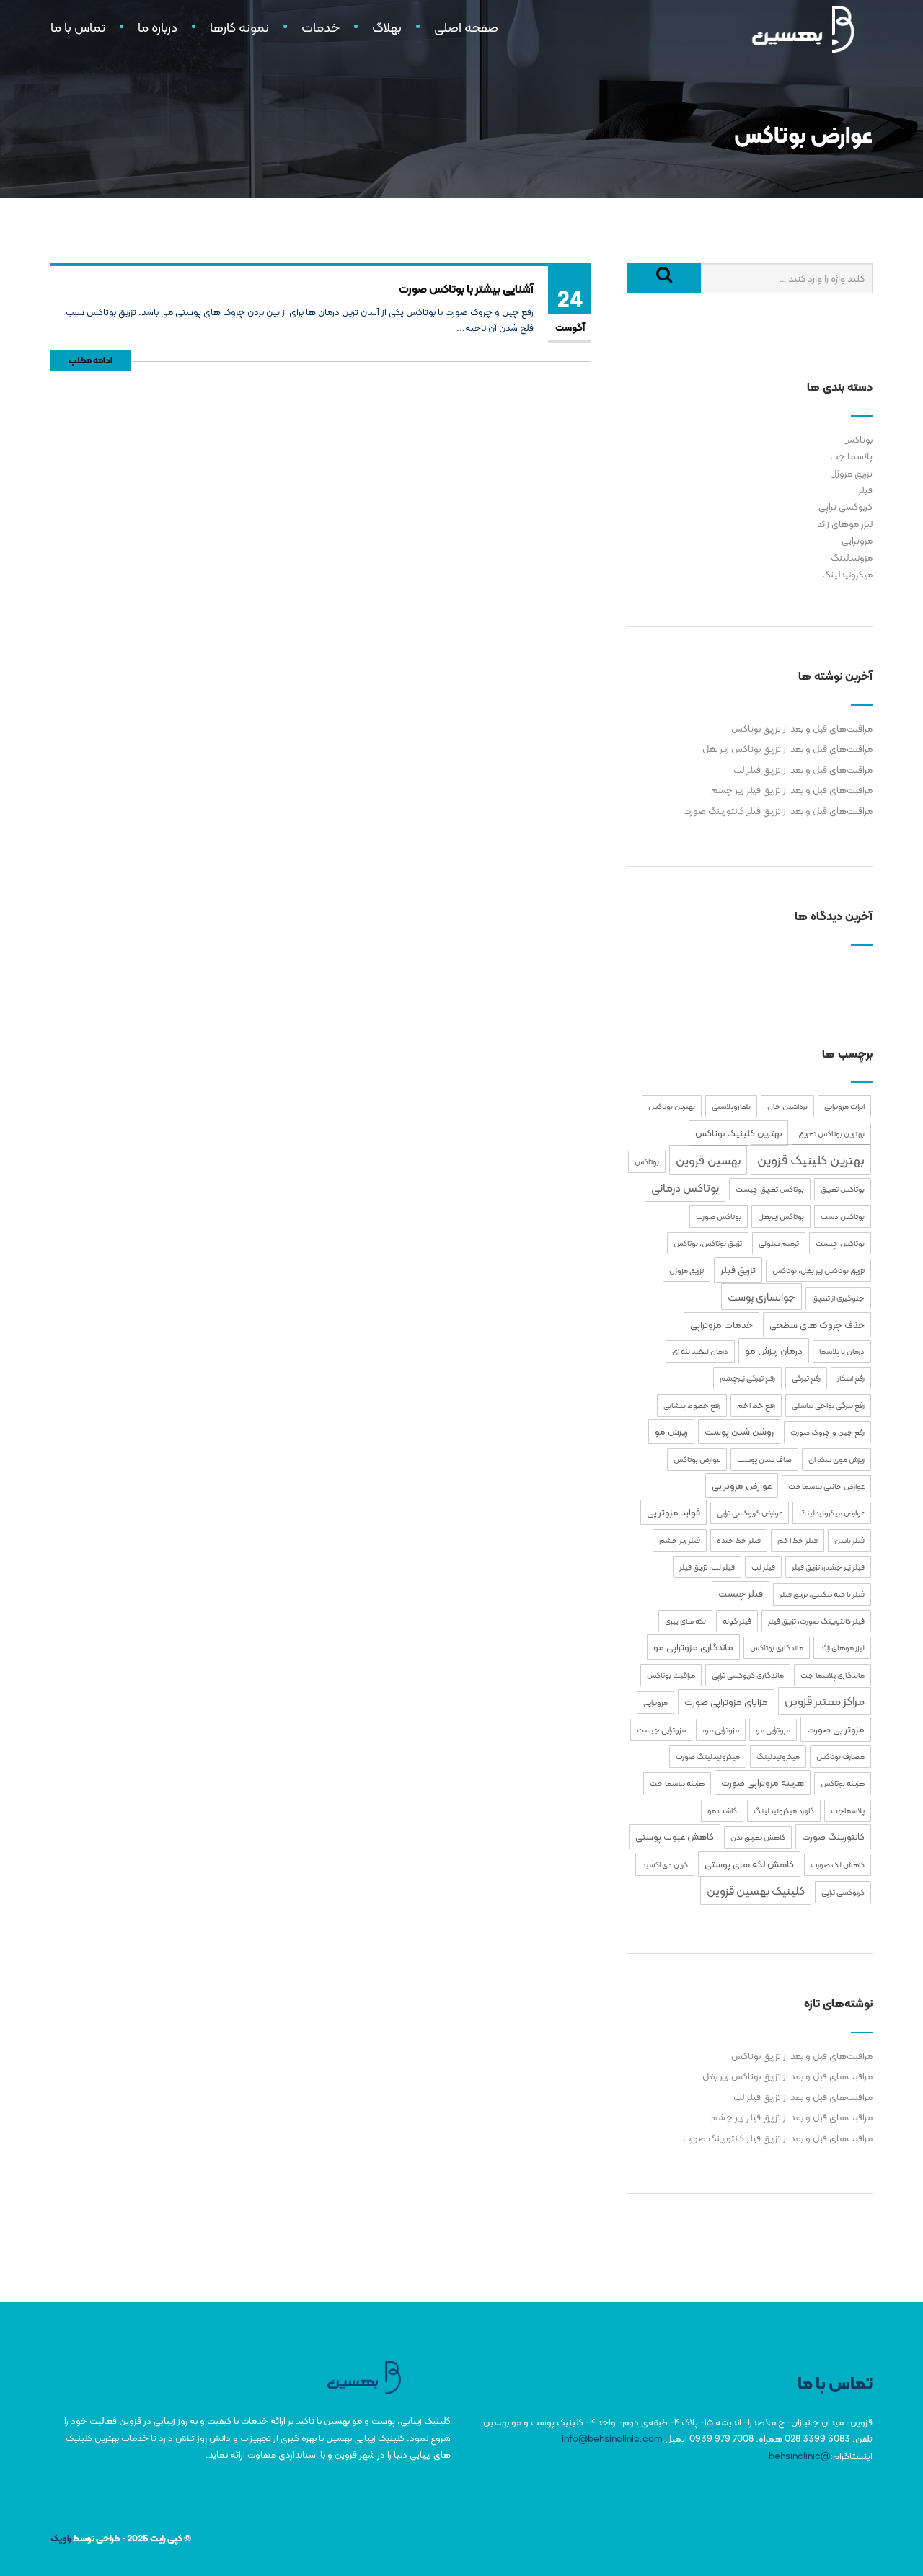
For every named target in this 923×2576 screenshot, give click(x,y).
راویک (61, 2538)
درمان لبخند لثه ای (700, 1351)
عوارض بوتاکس (697, 1460)
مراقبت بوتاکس (671, 1675)
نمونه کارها (239, 27)
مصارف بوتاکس (840, 1757)
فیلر (865, 490)
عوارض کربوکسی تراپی (750, 1513)
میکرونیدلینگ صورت (708, 1757)
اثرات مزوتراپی (844, 1106)
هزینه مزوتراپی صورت (763, 1783)
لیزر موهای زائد (845, 524)
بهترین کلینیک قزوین (811, 1160)
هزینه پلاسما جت (677, 1783)
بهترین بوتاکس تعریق (831, 1134)
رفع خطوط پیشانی (692, 1406)
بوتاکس (858, 439)
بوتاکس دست (843, 1217)
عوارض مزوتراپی (742, 1486)
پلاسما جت (851, 456)
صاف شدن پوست (764, 1460)
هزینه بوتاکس (843, 1783)
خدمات (321, 27)
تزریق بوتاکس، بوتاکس (708, 1243)
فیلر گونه (737, 1621)
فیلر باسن (849, 1540)
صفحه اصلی (466, 27)
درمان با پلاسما (842, 1351)
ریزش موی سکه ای (836, 1460)
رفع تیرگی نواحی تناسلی (828, 1406)
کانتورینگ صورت (833, 1837)
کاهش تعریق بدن (758, 1837)
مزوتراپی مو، (721, 1730)
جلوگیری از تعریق (838, 1298)
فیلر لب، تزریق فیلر (707, 1567)
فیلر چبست (741, 1594)
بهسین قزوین (708, 1160)
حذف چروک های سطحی (817, 1325)
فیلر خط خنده (739, 1540)
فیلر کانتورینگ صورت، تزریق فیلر (816, 1621)
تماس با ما (78, 27)
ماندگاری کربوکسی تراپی (748, 1675)
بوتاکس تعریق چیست (770, 1189)
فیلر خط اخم (798, 1540)
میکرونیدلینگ (847, 574)
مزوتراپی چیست (661, 1730)
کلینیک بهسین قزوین (756, 1891)
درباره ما (158, 27)
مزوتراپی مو (773, 1730)
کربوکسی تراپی (845, 506)
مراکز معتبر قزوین (825, 1701)
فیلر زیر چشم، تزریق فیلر (828, 1567)
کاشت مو (722, 1811)
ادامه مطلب (90, 360)
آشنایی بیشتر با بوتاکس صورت (466, 289)
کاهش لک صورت (838, 1865)
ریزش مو (671, 1431)
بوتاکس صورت (719, 1217)
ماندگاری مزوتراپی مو (693, 1647)
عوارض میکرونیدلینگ (832, 1513)
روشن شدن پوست (739, 1431)
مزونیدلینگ (852, 558)
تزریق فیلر (738, 1270)
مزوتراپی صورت (836, 1729)
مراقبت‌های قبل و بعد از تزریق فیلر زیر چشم (792, 790)
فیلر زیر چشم (680, 1540)
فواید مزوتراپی (674, 1512)
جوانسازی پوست (761, 1297)
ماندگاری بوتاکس (777, 1648)
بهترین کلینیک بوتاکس (738, 1133)
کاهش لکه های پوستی (749, 1864)
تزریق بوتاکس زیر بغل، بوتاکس (818, 1271)
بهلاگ (387, 27)
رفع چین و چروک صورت (827, 1432)
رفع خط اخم (756, 1406)
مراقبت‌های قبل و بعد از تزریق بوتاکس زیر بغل (787, 749)
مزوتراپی (857, 540)
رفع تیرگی (806, 1378)
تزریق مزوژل (851, 473)
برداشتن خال (787, 1106)
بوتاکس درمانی (685, 1188)
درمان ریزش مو (774, 1351)
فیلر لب (763, 1567)
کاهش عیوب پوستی (675, 1837)
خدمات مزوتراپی (721, 1325)
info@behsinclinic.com (612, 2439)
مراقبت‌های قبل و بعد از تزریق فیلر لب (803, 770)
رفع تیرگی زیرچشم (747, 1378)
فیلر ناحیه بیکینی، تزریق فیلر (822, 1594)
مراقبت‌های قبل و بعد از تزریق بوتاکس (802, 729)
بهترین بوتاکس (672, 1106)
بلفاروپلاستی (731, 1106)
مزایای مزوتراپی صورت (726, 1702)
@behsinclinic (799, 2456)
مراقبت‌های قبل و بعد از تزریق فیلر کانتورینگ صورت (778, 811)
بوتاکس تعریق (843, 1189)
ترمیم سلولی (779, 1243)
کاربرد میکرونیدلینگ (784, 1811)
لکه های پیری (685, 1621)
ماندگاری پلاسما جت (833, 1675)
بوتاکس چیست (840, 1243)
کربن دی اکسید (665, 1865)
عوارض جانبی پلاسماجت (826, 1486)
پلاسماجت (848, 1811)
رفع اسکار (851, 1378)
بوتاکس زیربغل (781, 1217)
